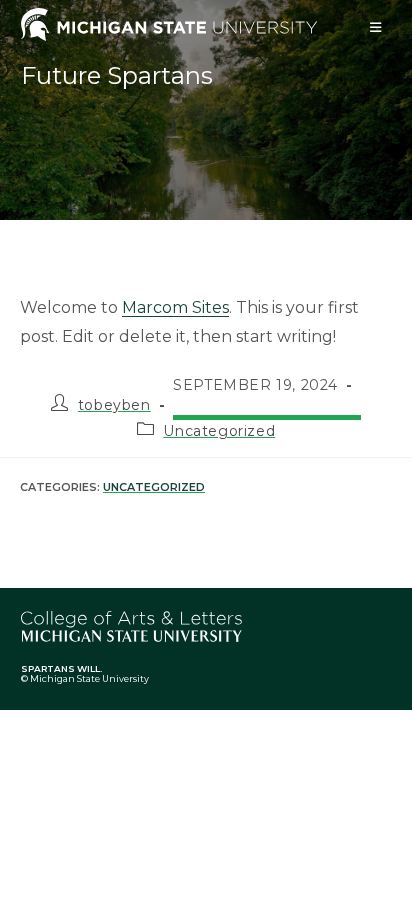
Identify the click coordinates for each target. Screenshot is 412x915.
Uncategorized (219, 431)
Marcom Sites (175, 307)
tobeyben (114, 405)
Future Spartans (117, 75)
